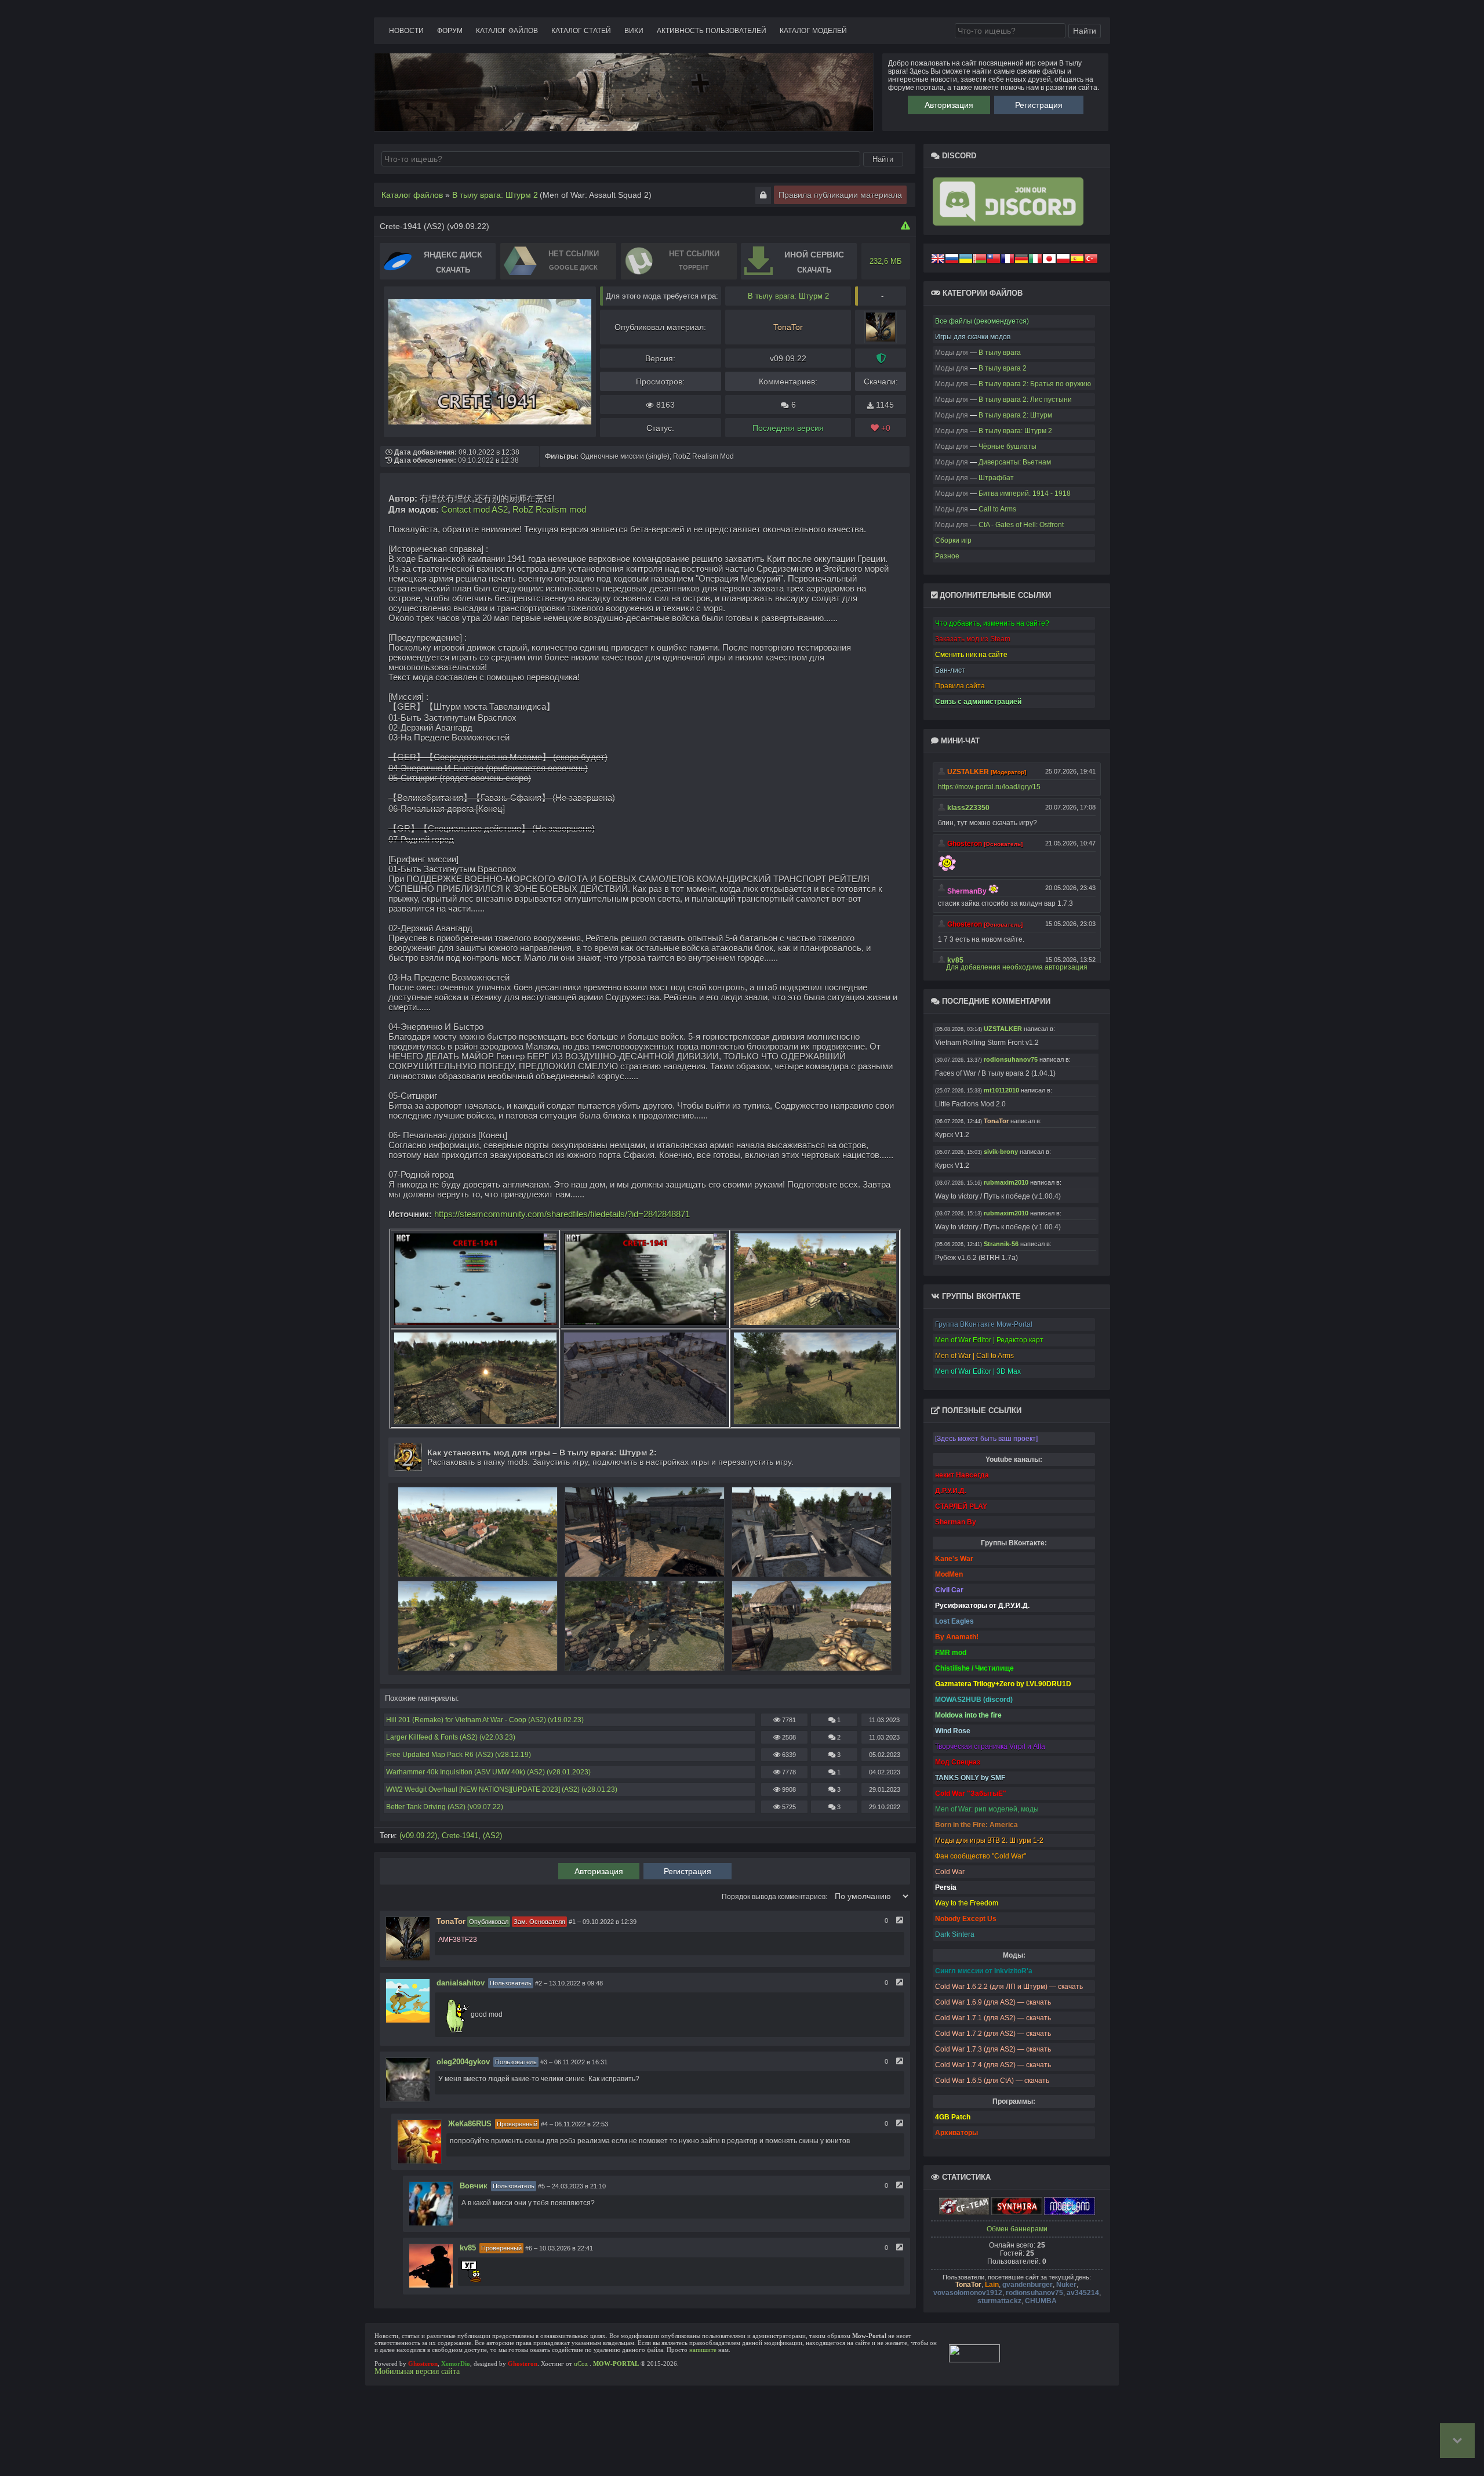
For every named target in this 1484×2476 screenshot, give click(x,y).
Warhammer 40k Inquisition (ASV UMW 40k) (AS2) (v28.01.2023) (488, 1772)
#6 (529, 2248)
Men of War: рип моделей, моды (987, 1809)
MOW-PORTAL (616, 2364)
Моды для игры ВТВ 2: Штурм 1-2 (989, 1840)
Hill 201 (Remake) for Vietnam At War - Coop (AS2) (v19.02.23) (485, 1720)
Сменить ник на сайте (971, 655)
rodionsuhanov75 (1034, 2293)
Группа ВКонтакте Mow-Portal (984, 1324)
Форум (450, 31)
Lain (992, 2285)
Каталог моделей (813, 31)
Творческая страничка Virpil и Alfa (990, 1747)
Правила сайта (960, 686)
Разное (947, 556)
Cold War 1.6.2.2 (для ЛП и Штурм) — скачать (1009, 1987)
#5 (541, 2186)
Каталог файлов (507, 31)
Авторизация (949, 105)
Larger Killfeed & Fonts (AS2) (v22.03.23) (451, 1737)
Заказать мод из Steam (973, 639)
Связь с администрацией (978, 702)
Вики (634, 31)
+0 (885, 428)
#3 (544, 2062)
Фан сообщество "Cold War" (981, 1856)
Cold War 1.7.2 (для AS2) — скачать (993, 2034)
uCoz (581, 2364)
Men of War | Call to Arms (974, 1356)
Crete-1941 (460, 1836)
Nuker (1066, 2285)
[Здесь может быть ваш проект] (986, 1439)
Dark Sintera (955, 1934)
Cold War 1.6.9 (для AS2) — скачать (993, 2002)
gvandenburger (1027, 2285)
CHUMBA (1041, 2301)
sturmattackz (999, 2301)
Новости (406, 31)
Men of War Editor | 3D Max (978, 1371)
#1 (572, 1922)
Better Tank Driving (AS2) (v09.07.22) (445, 1807)
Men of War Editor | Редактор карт (989, 1340)
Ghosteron (423, 2364)
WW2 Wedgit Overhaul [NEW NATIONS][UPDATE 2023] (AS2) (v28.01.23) (502, 1789)
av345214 (1083, 2293)
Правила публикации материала (840, 195)
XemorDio (456, 2364)
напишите (703, 2350)
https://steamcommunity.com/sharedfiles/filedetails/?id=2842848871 (562, 1214)
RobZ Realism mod (549, 509)
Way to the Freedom (967, 1903)
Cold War (950, 1872)
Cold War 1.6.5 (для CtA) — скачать (992, 2081)
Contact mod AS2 (474, 509)
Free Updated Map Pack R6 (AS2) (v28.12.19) (459, 1755)
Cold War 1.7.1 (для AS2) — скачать (993, 2018)
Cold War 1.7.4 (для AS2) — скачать (993, 2065)
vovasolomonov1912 (968, 2293)
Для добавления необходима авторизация (1017, 967)
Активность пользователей (712, 31)
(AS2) (492, 1836)
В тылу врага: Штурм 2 (788, 296)
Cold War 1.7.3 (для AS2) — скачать (993, 2049)
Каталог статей (581, 31)
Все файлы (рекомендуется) (982, 321)
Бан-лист (950, 670)
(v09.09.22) (418, 1836)
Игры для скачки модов (973, 337)
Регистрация (1039, 105)
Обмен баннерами (1017, 2229)
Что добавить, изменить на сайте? (992, 623)
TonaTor (968, 2285)
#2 (539, 1983)
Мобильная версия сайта (417, 2371)
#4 (544, 2124)
